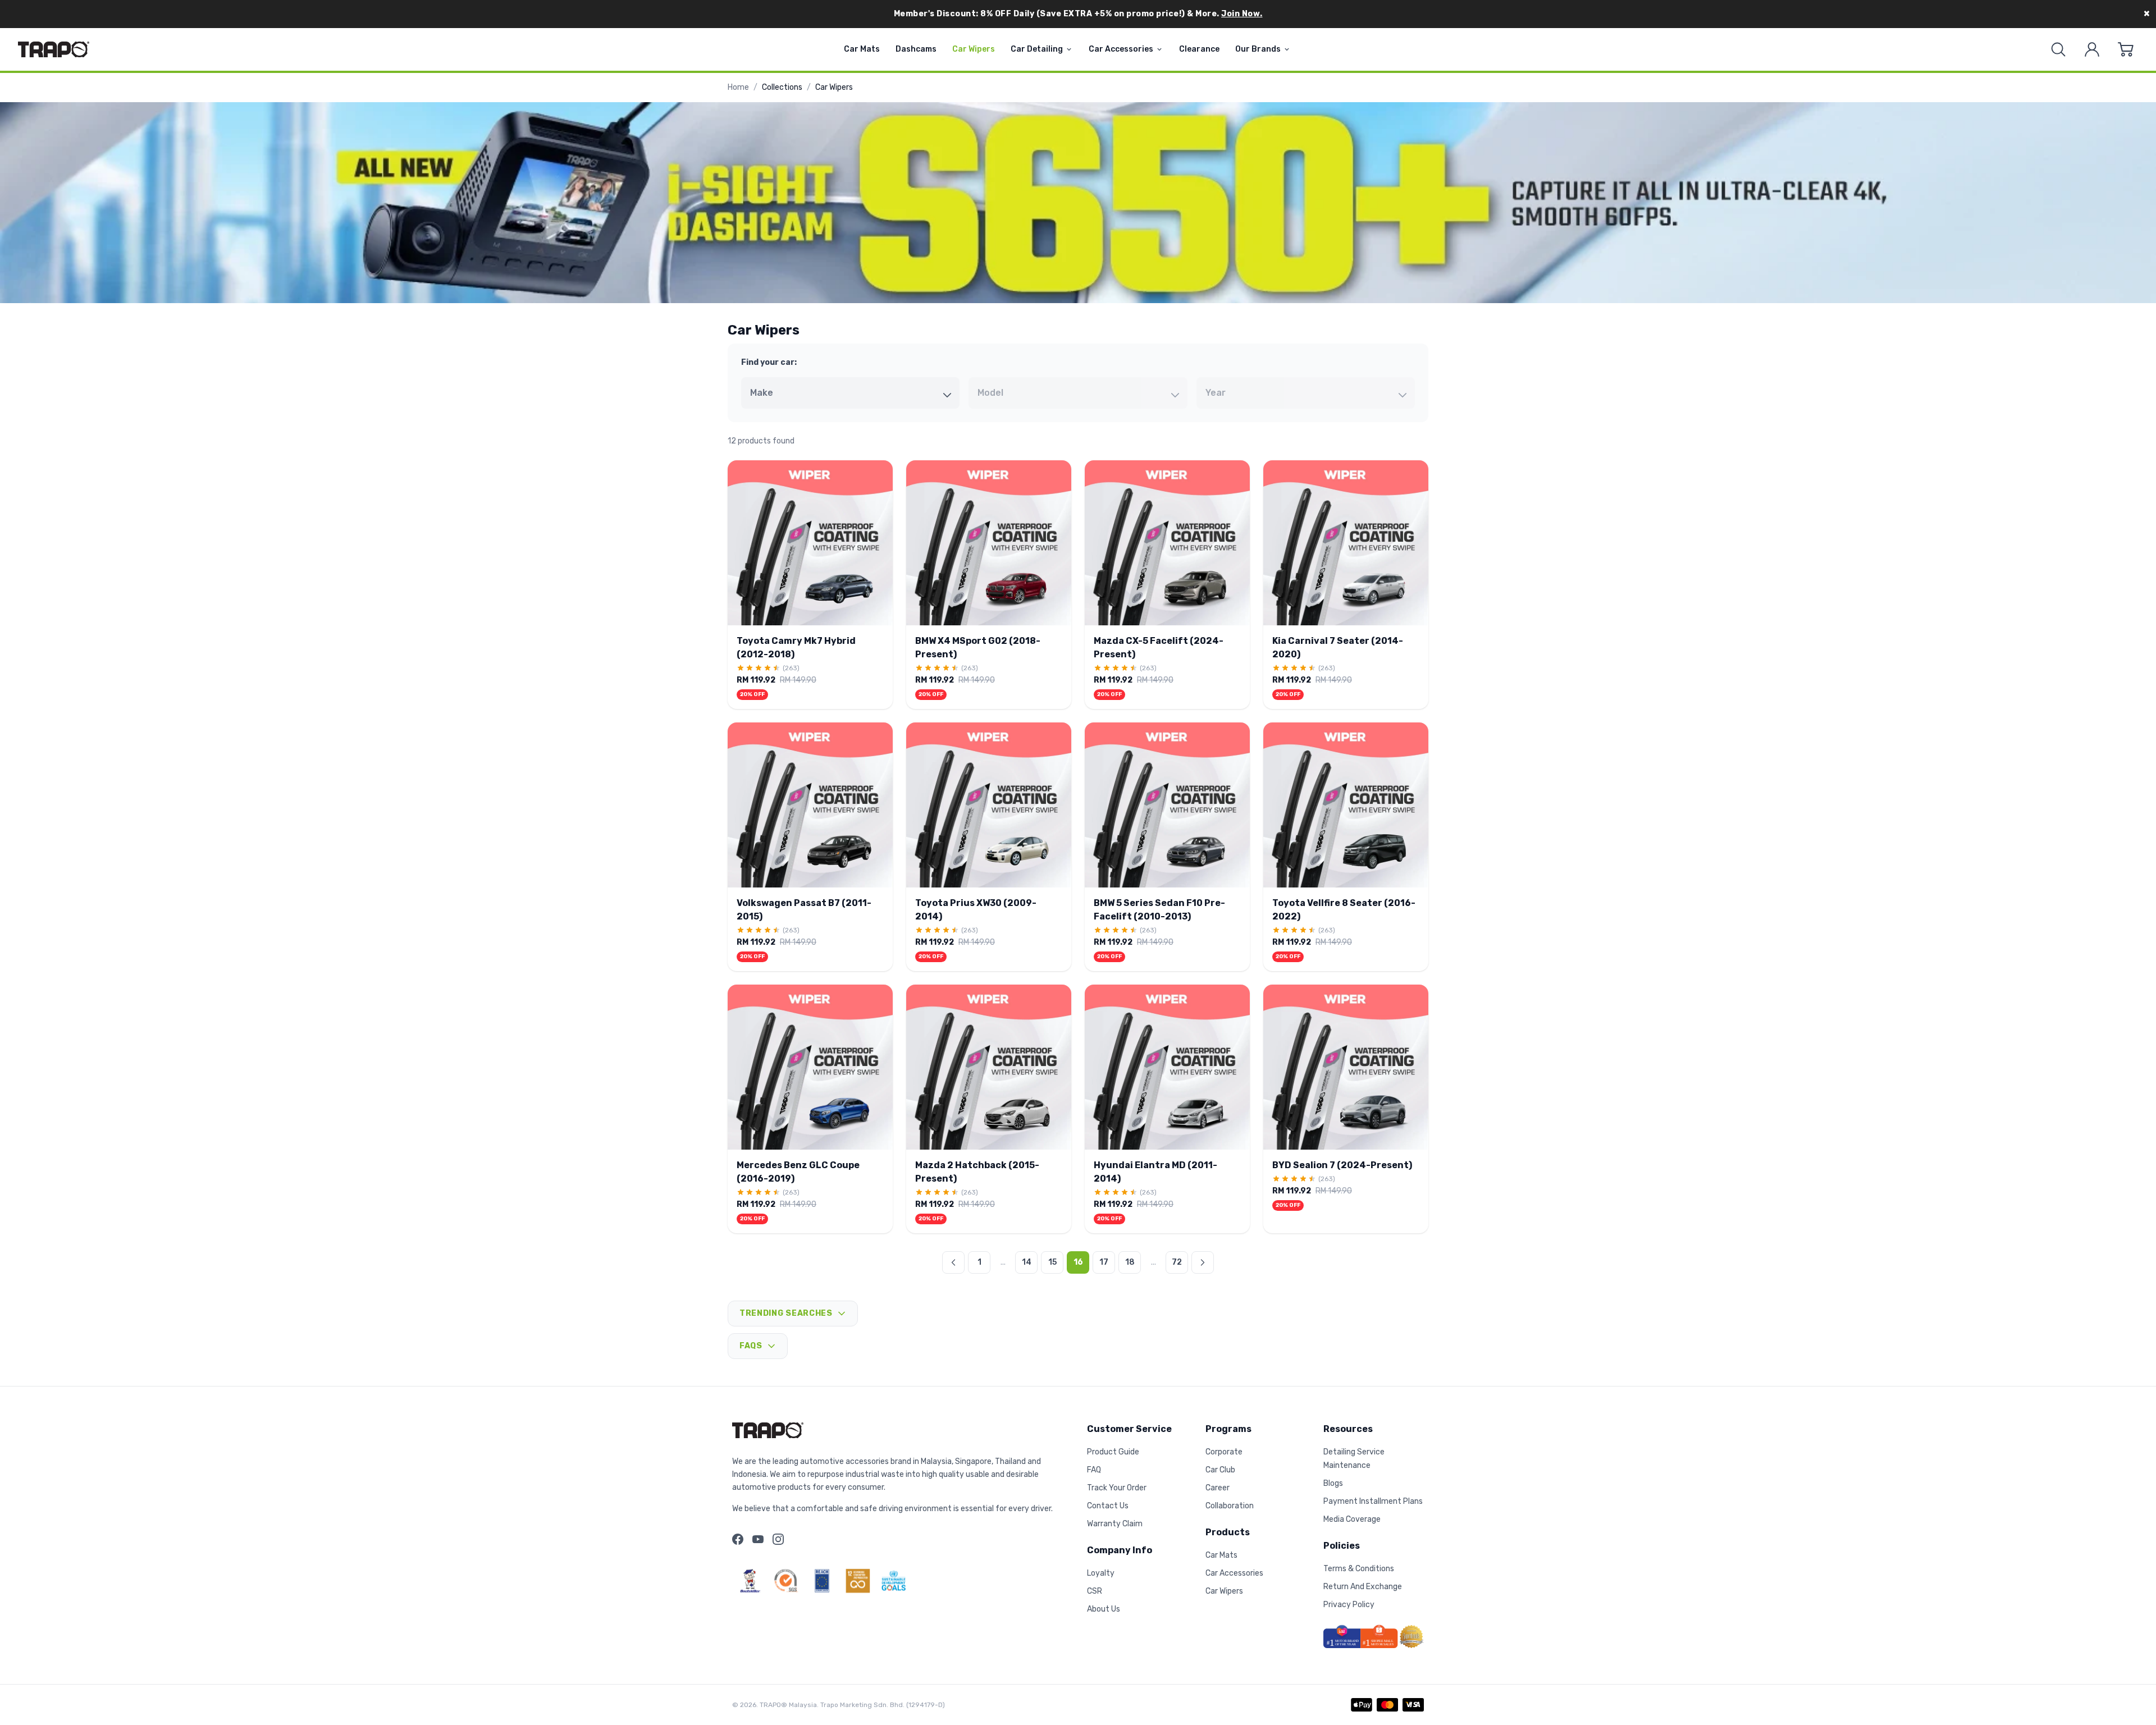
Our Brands (1258, 49)
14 (1027, 1262)
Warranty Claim (1115, 1524)
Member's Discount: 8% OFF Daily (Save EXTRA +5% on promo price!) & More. (1078, 14)
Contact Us (1108, 1506)
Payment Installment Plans (1373, 1501)
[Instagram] (778, 1539)
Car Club (1220, 1470)
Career (1218, 1488)
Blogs (1333, 1483)
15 (1052, 1262)
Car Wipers (974, 49)
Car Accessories (1121, 49)
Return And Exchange (1363, 1587)
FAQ (1094, 1470)
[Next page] (1203, 1262)
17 (1104, 1262)
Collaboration (1230, 1506)
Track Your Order (1117, 1488)
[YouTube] (758, 1539)
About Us (1104, 1609)
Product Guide (1113, 1452)
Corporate (1224, 1452)
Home (738, 87)
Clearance (1199, 49)
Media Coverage (1352, 1519)
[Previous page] (953, 1262)
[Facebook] (738, 1539)
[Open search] (2058, 49)
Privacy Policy (1349, 1605)
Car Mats (862, 49)
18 (1130, 1262)
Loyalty (1101, 1573)
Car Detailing (1037, 49)
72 (1177, 1262)
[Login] (2092, 49)
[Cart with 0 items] (2126, 49)
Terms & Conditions (1359, 1569)
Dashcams (916, 49)
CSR (1095, 1591)
